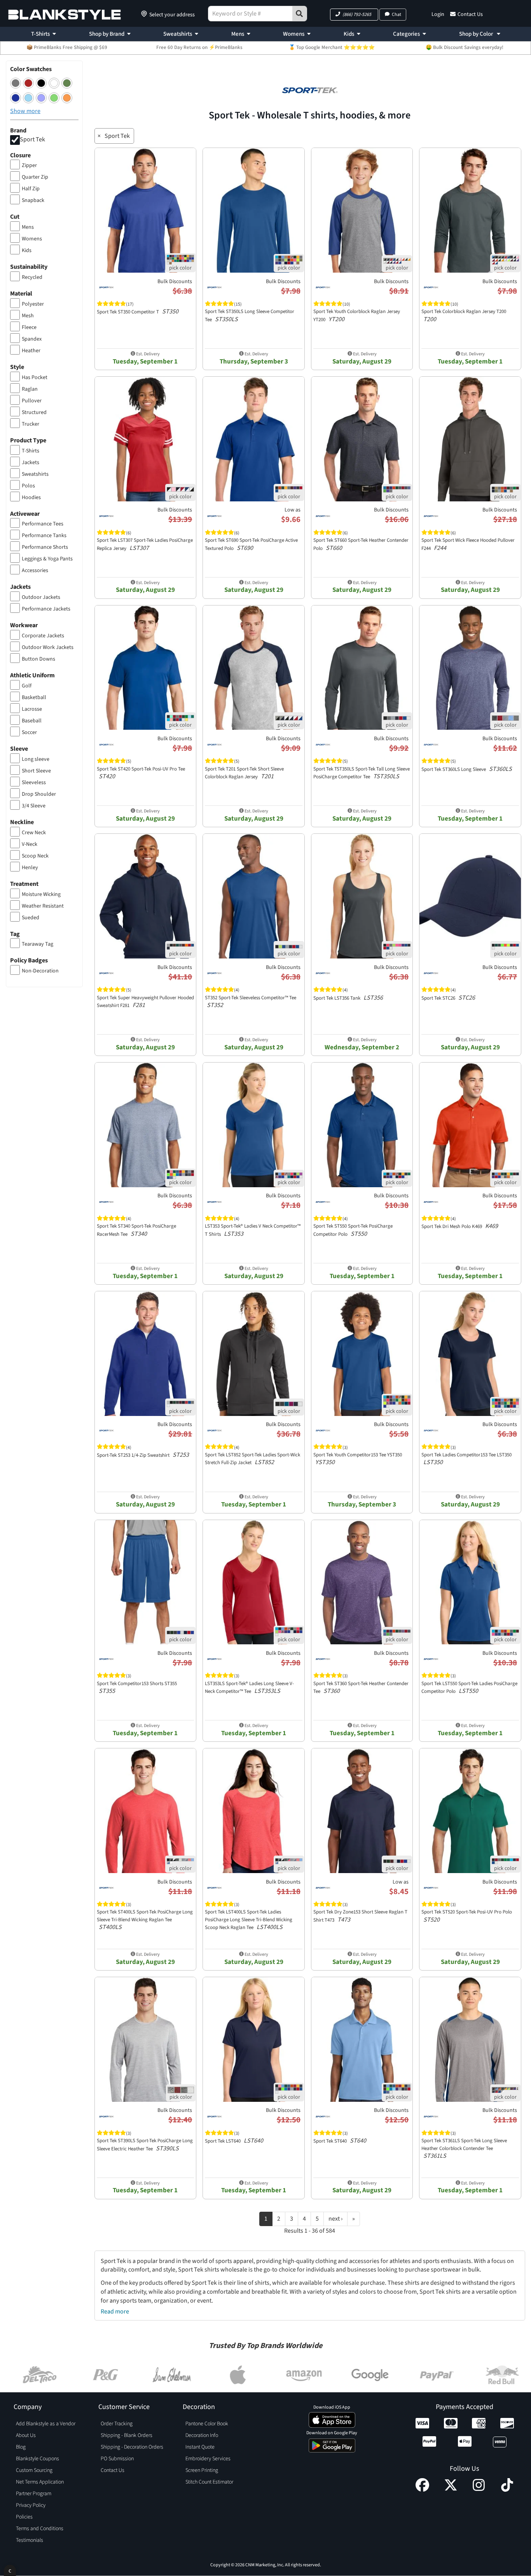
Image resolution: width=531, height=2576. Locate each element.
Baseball (32, 721)
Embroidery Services (208, 2459)
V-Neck (30, 844)
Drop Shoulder (39, 794)
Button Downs (38, 659)
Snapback (33, 200)
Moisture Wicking (41, 894)
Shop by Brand (107, 34)
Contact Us (470, 14)
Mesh (28, 316)
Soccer (29, 732)
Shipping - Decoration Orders (132, 2447)
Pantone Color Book (207, 2424)
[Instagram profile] (479, 2490)
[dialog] (10, 2570)
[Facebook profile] (422, 2490)
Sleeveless (34, 783)
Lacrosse (32, 709)
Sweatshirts (178, 34)
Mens (238, 34)
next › (335, 2219)
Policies (24, 2517)
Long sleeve (36, 759)
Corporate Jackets (43, 636)
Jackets (31, 463)
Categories (406, 34)
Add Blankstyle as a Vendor (46, 2424)
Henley (30, 868)
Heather (31, 351)
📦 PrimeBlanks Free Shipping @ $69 (67, 47)
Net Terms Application (40, 2482)
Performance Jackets (46, 609)
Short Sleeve (36, 771)
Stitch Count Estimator (209, 2482)
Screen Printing (202, 2470)
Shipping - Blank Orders (127, 2435)
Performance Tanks (44, 536)
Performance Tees (43, 524)
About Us (26, 2435)
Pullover (32, 401)
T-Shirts (40, 34)
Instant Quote (200, 2447)
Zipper (29, 165)
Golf (27, 686)
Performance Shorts (45, 547)
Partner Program (34, 2494)
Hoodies (31, 497)
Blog (21, 2447)
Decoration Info (202, 2435)
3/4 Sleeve (34, 806)
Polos (28, 486)
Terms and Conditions (40, 2529)
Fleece (29, 327)
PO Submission (117, 2459)
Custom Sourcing (34, 2470)
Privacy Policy (31, 2505)
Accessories (35, 571)
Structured (34, 412)
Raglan (30, 389)
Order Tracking (117, 2424)
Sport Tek (32, 139)
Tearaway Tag (38, 944)
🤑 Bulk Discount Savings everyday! (465, 47)
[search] (300, 14)
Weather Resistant (43, 906)
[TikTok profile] (507, 2490)
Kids (349, 34)
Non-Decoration (40, 971)
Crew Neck (34, 833)
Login (438, 14)
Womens (294, 34)
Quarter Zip (35, 177)
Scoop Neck (35, 856)
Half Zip (31, 189)
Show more (25, 111)
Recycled (32, 277)
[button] (354, 15)
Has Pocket (35, 377)
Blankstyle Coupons (38, 2459)
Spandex (32, 339)
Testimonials (30, 2540)
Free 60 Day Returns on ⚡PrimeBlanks (199, 47)
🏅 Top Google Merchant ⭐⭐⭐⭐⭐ (332, 47)
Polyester (33, 304)
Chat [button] (397, 15)
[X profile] (451, 2490)
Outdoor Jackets (41, 597)
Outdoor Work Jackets (48, 647)
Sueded (31, 918)
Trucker (31, 424)
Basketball (34, 697)
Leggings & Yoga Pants (47, 559)
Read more (115, 2312)
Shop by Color (477, 34)
